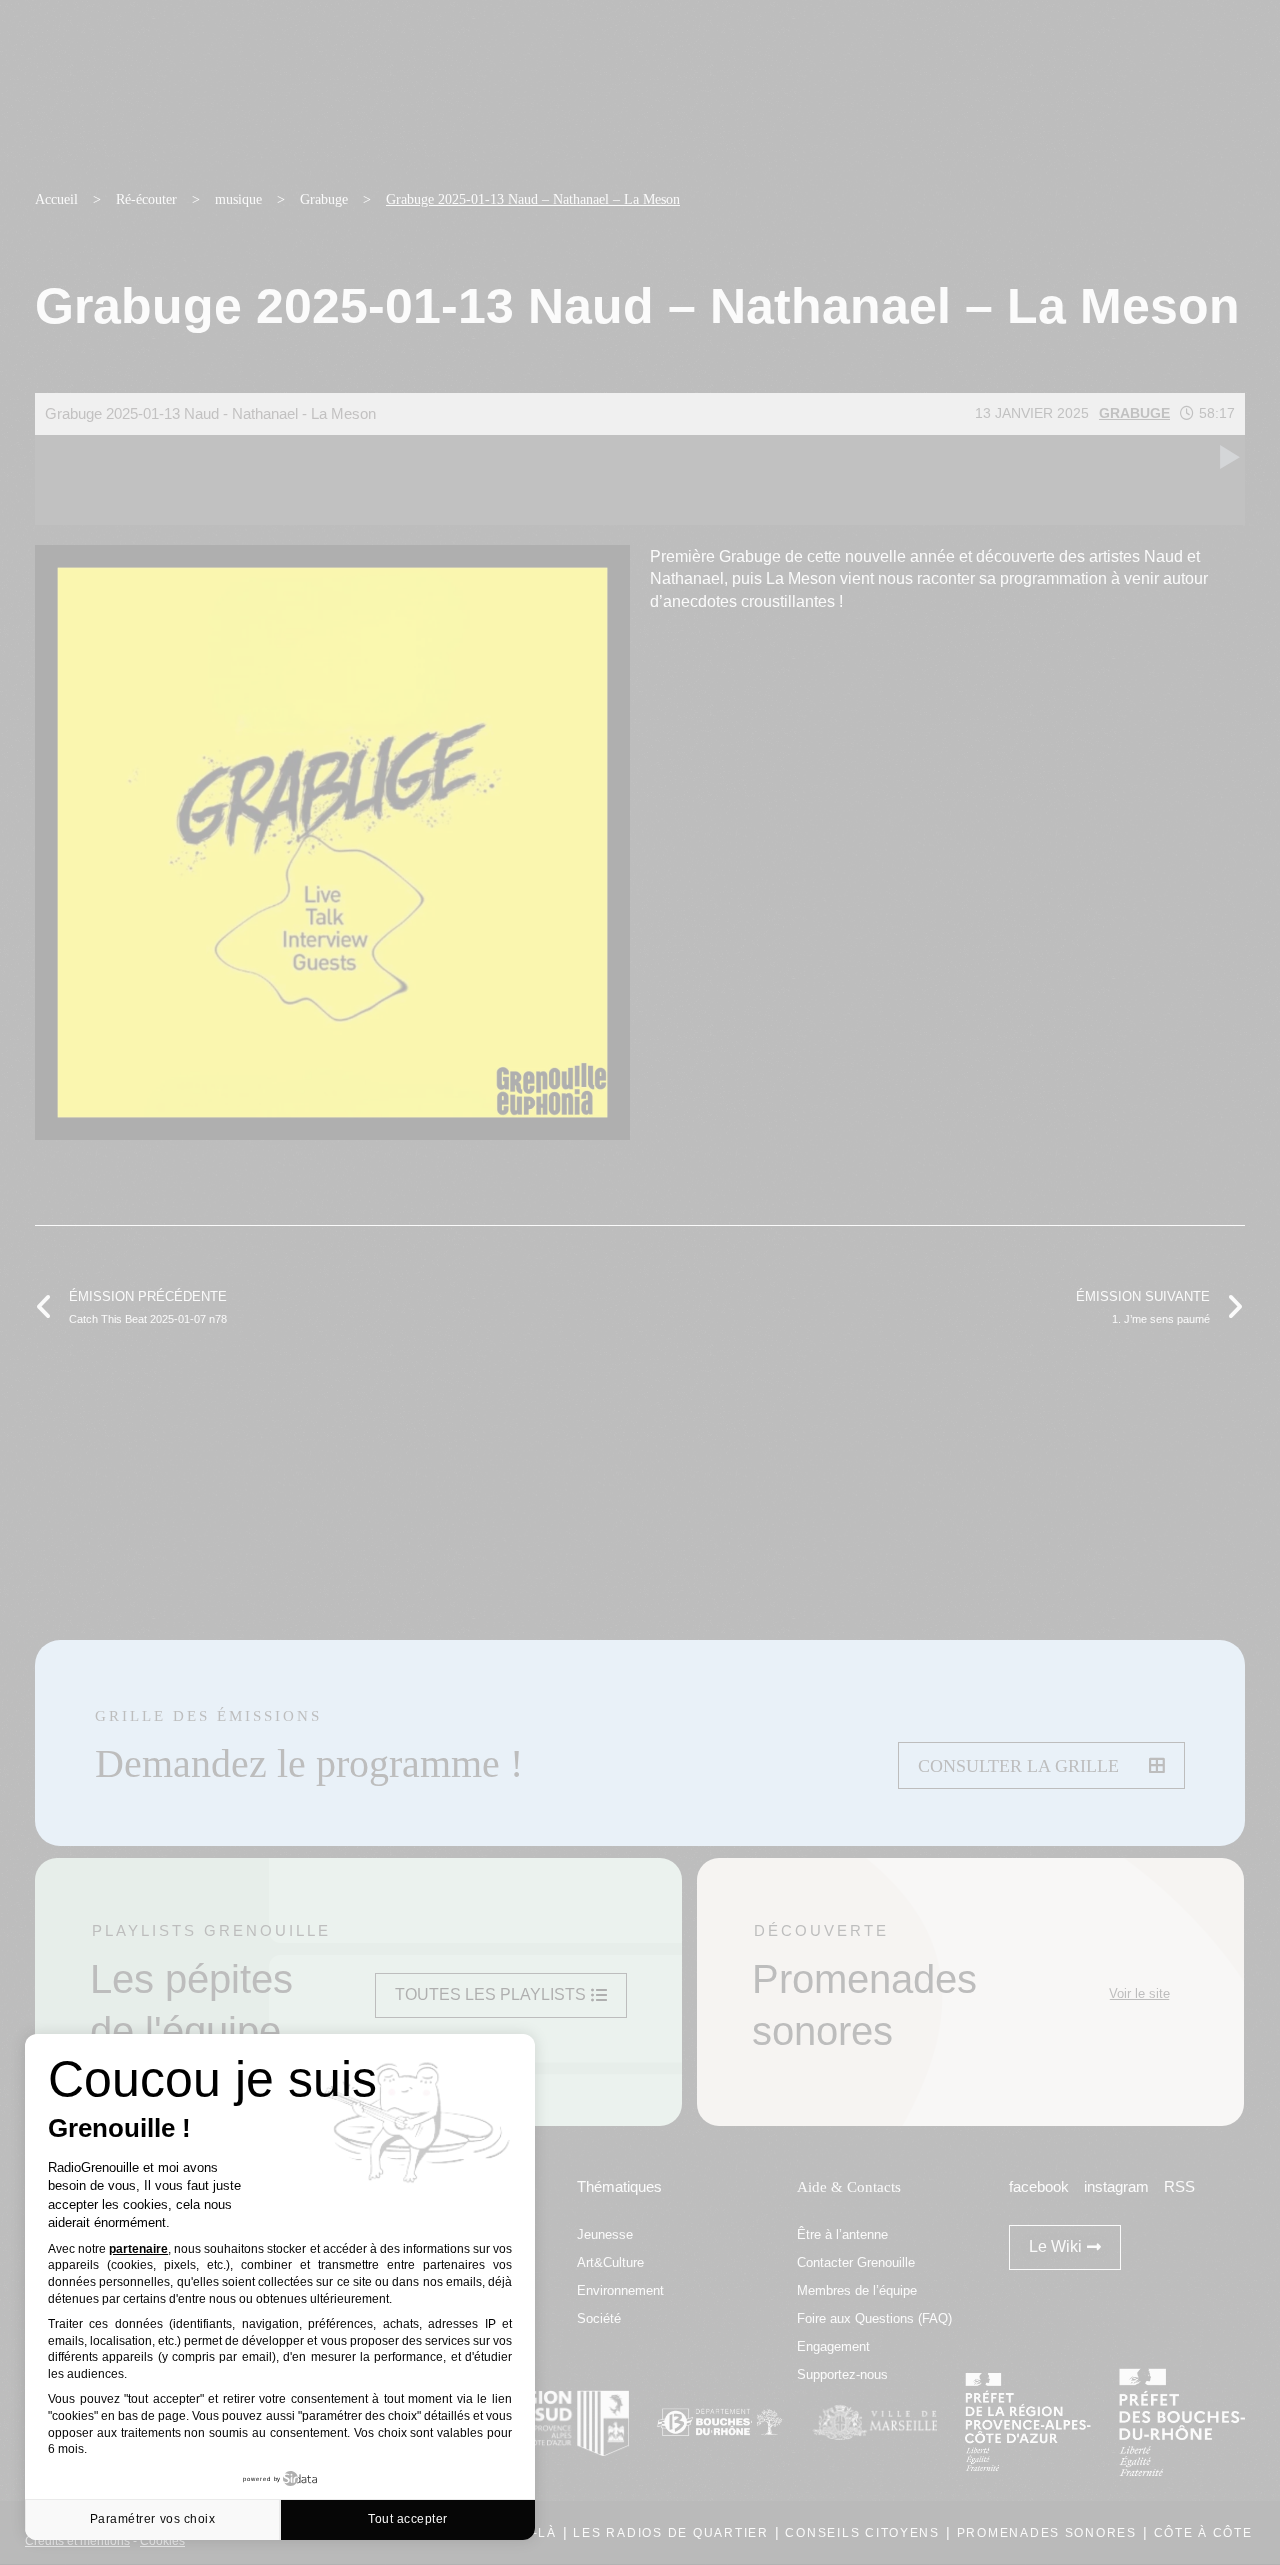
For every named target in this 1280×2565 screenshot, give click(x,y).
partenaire (138, 2249)
